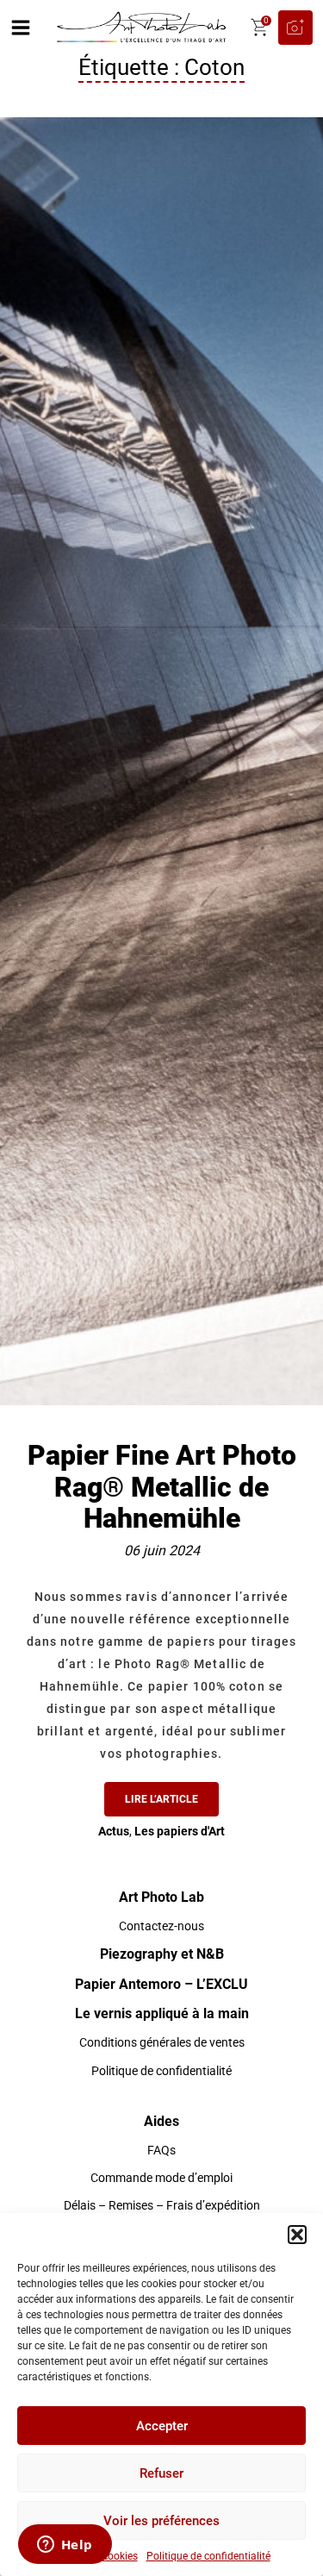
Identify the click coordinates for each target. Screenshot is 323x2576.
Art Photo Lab (161, 1897)
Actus (114, 1831)
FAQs (161, 2150)
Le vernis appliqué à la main (162, 2013)
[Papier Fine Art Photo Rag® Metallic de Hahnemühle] (161, 760)
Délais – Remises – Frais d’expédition (162, 2205)
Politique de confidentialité (208, 2556)
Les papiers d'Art (180, 1831)
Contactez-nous (161, 1926)
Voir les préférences (161, 2521)
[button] (297, 2235)
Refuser (161, 2473)
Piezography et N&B (162, 1954)
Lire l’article (161, 1799)
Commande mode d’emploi (161, 2178)
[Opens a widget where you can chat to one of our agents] (65, 2546)
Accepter (162, 2426)
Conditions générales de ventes (162, 2042)
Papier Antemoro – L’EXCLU (161, 1984)
